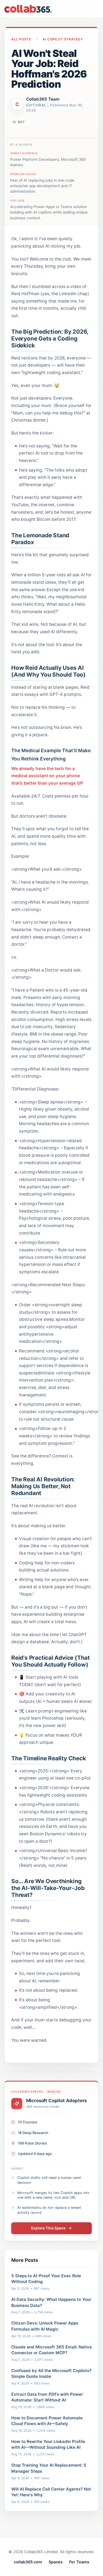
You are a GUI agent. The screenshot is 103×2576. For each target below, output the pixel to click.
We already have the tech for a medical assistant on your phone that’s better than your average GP (47, 776)
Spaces (56, 2562)
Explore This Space (48, 2228)
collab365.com (28, 2562)
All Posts (21, 39)
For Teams (79, 2562)
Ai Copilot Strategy (63, 39)
